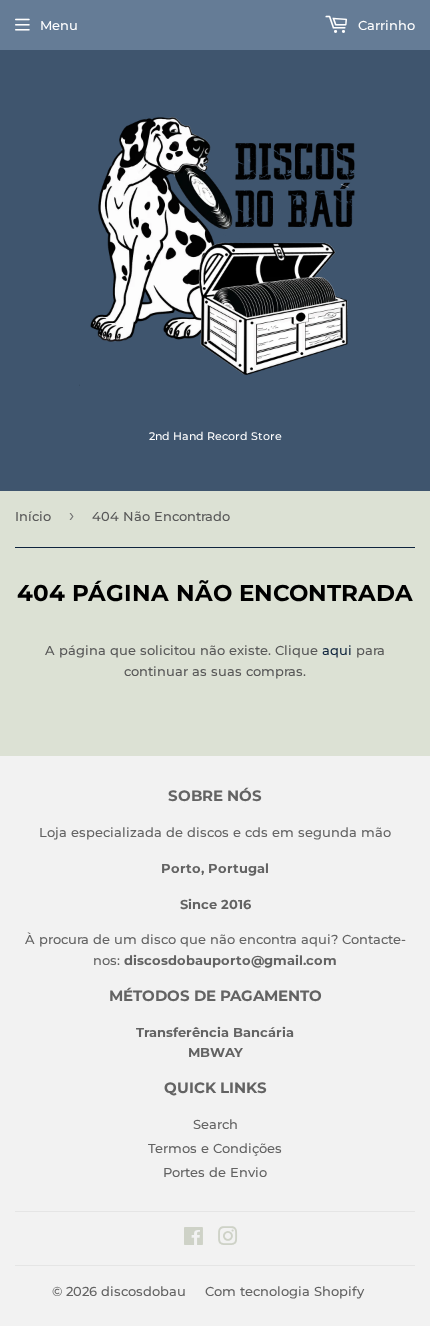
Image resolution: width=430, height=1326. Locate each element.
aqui (337, 650)
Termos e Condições (215, 1148)
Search (215, 1124)
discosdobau (143, 1291)
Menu (59, 25)
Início (33, 516)
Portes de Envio (215, 1172)
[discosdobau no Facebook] (193, 1239)
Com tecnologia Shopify (284, 1291)
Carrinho (384, 25)
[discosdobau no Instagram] (228, 1239)
